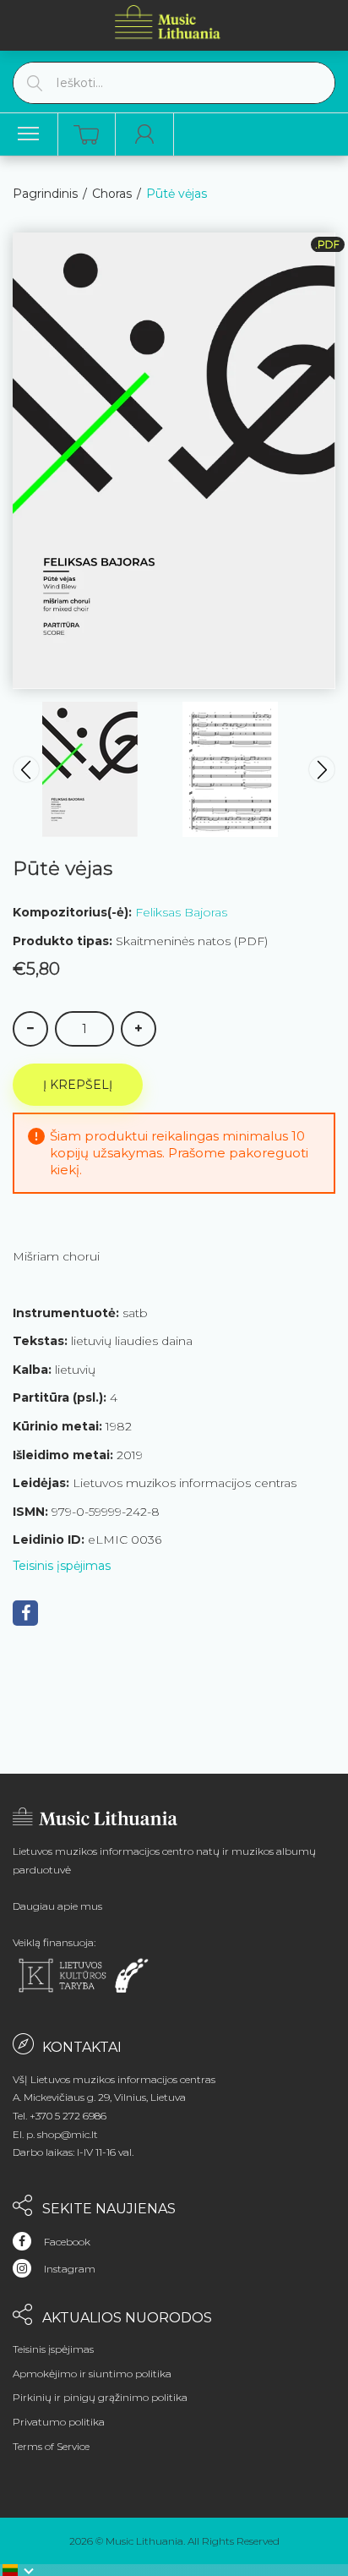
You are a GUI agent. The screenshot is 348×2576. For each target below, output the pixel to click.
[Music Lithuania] (168, 22)
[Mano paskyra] (145, 134)
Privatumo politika (59, 2422)
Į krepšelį (78, 1085)
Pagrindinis (45, 194)
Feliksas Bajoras (181, 912)
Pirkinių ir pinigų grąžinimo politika (100, 2397)
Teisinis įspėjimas (62, 1566)
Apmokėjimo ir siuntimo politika (92, 2374)
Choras (112, 194)
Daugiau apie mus (57, 1906)
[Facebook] (25, 1613)
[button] (19, 2570)
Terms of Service (51, 2446)
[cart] (86, 135)
